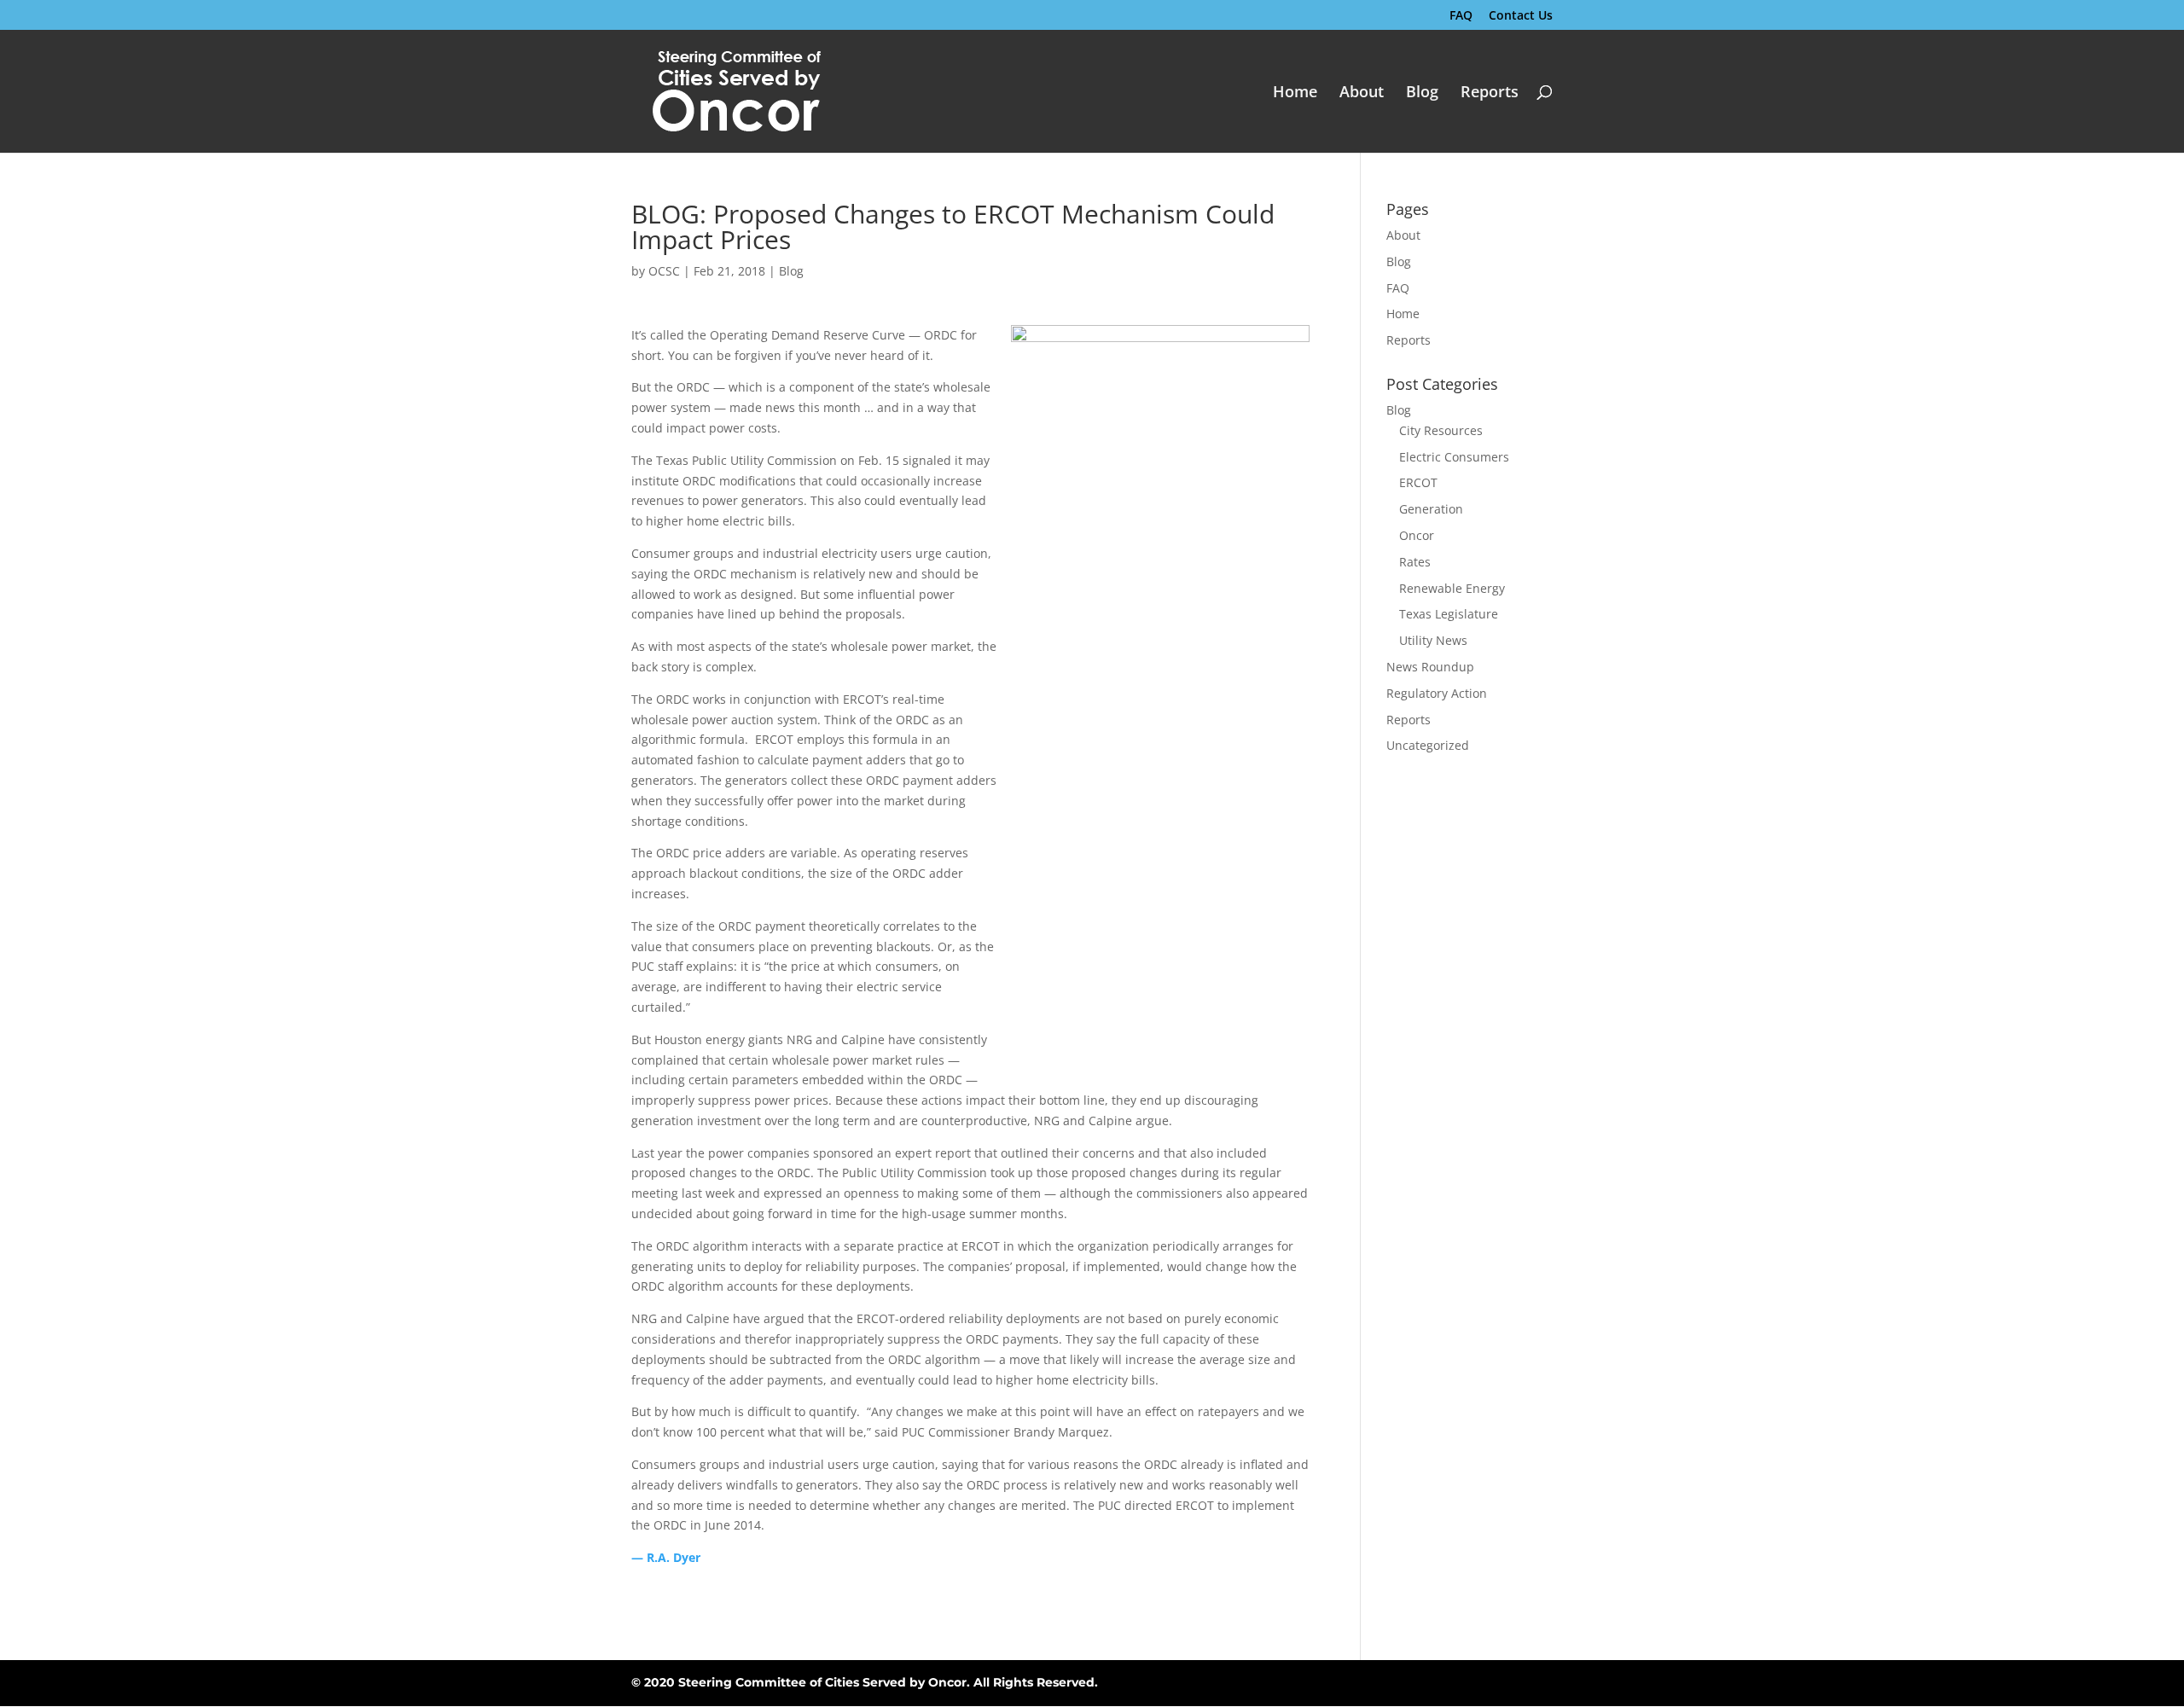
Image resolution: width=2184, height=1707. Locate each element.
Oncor (1417, 535)
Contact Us (1521, 16)
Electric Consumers (1454, 457)
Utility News (1433, 640)
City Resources (1441, 430)
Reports (1490, 93)
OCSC (664, 271)
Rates (1415, 562)
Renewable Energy (1452, 588)
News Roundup (1430, 667)
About (1362, 93)
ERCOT (1418, 482)
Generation (1431, 509)
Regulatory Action (1437, 693)
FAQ (1461, 16)
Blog (1422, 93)
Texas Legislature (1449, 614)
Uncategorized (1428, 745)
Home (1295, 93)
